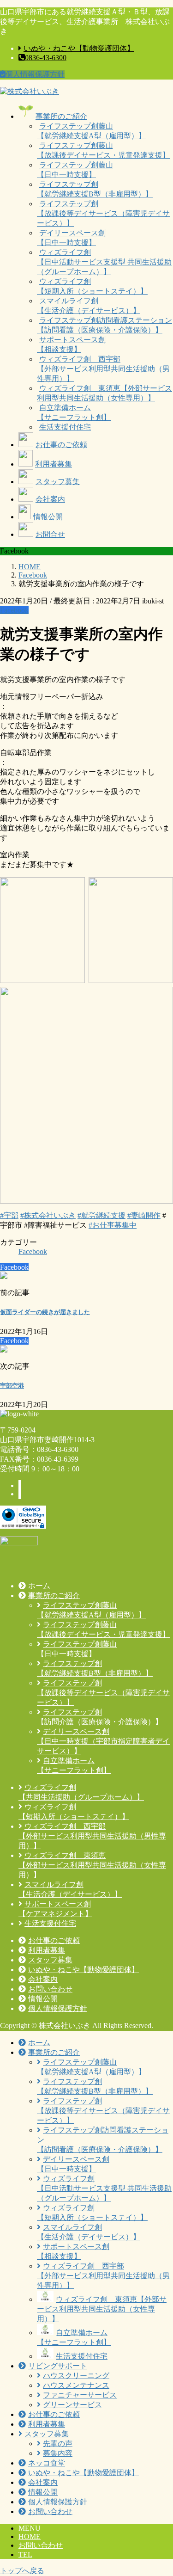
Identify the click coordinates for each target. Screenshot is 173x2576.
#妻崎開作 (144, 1215)
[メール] (20, 1485)
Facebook (14, 610)
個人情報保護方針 (35, 74)
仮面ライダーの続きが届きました (45, 1312)
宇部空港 (12, 1386)
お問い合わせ (41, 2545)
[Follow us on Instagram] (20, 1494)
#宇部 (9, 1215)
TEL (25, 2554)
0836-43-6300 (46, 58)
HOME (30, 2536)
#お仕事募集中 (113, 1225)
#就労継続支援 (101, 1215)
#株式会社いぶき (48, 1215)
